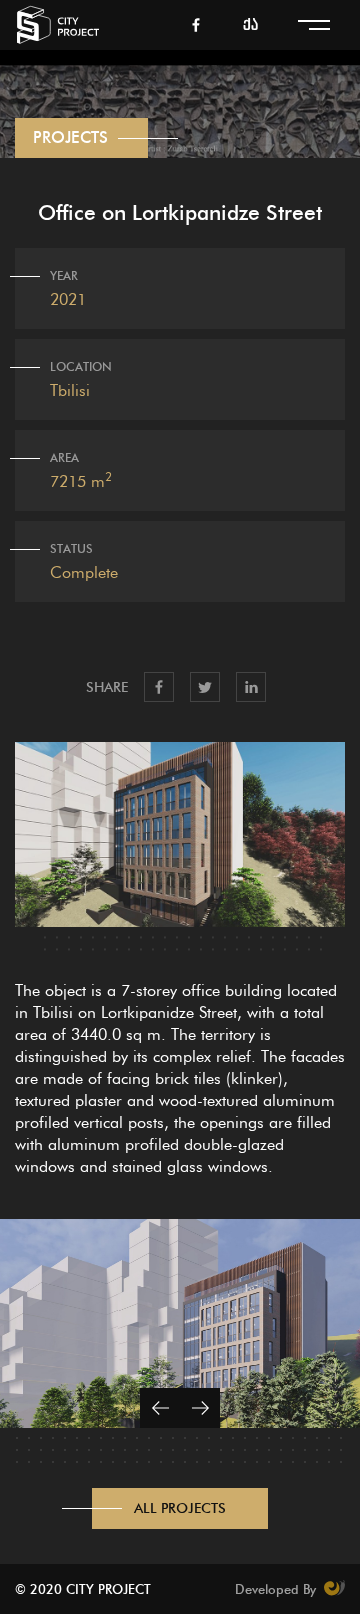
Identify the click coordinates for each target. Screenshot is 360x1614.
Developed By (277, 1589)
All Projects (180, 1508)
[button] (160, 1408)
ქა (250, 25)
